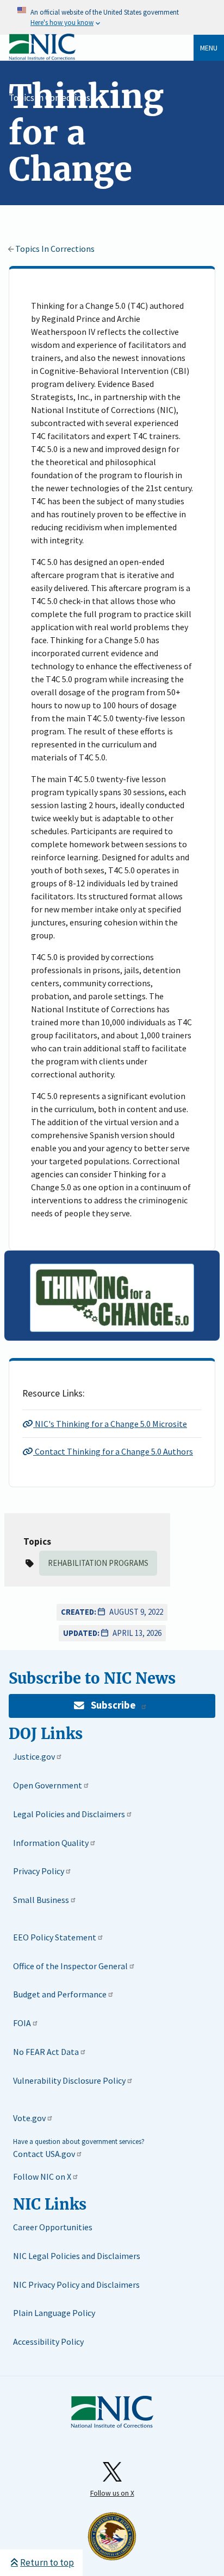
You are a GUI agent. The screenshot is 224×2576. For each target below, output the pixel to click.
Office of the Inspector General (70, 1966)
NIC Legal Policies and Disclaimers (77, 2256)
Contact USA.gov (44, 2154)
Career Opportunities (53, 2227)
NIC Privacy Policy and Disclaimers (76, 2285)
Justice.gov (34, 1756)
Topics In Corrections (49, 98)
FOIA (22, 2023)
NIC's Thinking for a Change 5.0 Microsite (110, 1424)
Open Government (48, 1785)
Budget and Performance (60, 1994)
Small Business (41, 1900)
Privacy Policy (39, 1871)
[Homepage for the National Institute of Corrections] (112, 2426)
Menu (209, 48)
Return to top (47, 2562)
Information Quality (51, 1843)
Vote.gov (29, 2118)
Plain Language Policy (54, 2313)
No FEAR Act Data (46, 2052)
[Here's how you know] (112, 17)
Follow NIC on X (42, 2177)
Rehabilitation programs (98, 1563)
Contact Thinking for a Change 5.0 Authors (113, 1451)
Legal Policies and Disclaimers (69, 1814)
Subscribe (113, 1705)
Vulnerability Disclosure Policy (69, 2080)
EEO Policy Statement (55, 1937)
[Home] (42, 58)
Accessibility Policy (48, 2342)
